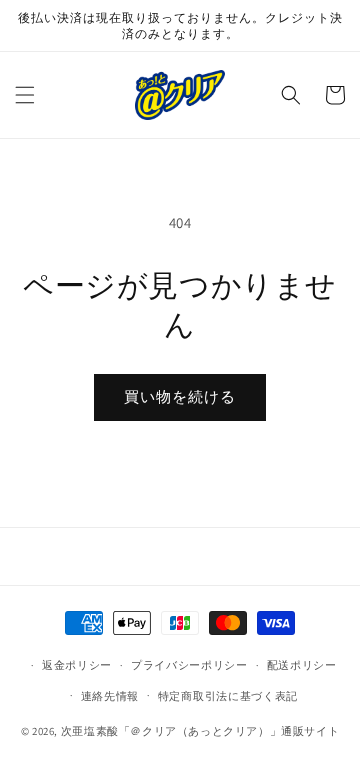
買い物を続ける (180, 396)
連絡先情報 (110, 696)
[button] (25, 95)
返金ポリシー (77, 665)
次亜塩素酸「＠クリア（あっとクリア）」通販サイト (200, 731)
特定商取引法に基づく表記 (228, 696)
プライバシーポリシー (189, 665)
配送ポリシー (302, 665)
